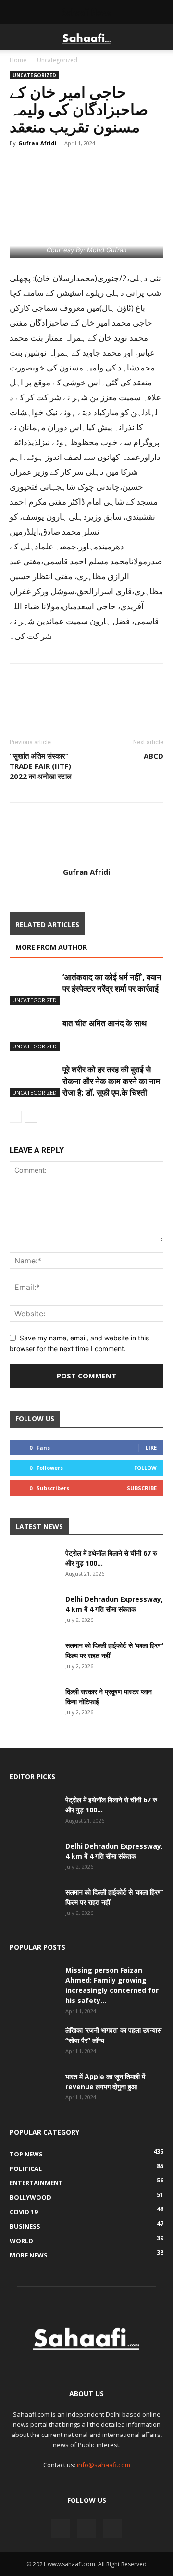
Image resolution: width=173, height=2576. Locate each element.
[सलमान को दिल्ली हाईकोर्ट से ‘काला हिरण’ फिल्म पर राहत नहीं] (34, 1657)
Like (151, 1447)
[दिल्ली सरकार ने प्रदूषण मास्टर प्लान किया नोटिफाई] (34, 1703)
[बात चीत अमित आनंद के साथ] (34, 1034)
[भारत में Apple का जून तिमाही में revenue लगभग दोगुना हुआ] (34, 2088)
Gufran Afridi (37, 143)
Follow (145, 1468)
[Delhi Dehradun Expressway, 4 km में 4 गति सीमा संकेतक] (34, 1611)
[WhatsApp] (63, 165)
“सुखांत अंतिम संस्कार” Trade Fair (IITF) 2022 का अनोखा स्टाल (41, 766)
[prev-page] (16, 1117)
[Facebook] (19, 165)
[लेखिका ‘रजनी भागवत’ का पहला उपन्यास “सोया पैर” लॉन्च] (34, 2042)
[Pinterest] (86, 165)
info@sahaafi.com (104, 2465)
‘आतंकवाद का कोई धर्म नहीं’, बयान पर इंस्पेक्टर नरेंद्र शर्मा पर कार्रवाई (112, 983)
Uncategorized (57, 60)
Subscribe (142, 1488)
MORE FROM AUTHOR (51, 947)
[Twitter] (41, 165)
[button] (16, 37)
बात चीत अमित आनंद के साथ (105, 1023)
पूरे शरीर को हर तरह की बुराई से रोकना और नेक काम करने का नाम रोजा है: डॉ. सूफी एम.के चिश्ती (111, 1081)
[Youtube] (112, 2528)
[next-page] (31, 1117)
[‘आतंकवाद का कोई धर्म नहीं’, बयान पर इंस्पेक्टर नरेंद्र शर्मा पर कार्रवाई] (34, 988)
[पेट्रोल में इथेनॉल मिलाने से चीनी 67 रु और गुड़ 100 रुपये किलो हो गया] (34, 1565)
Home (18, 60)
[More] (108, 165)
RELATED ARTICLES (47, 925)
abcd (154, 756)
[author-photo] (86, 859)
